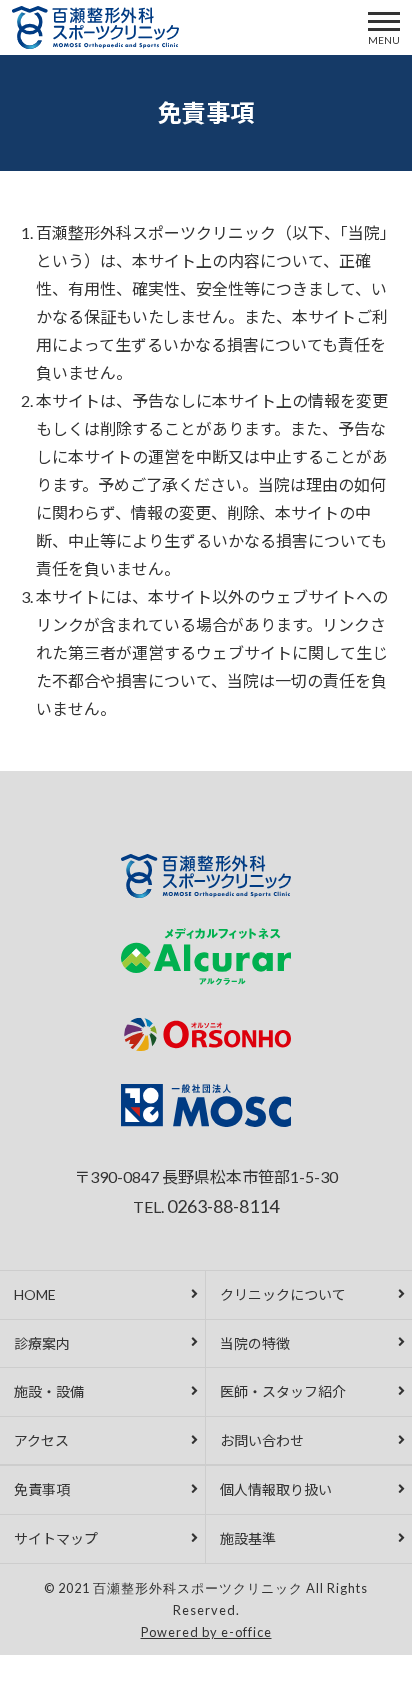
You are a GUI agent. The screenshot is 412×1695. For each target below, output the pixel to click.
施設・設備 (49, 1391)
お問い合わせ (262, 1440)
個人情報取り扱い (276, 1489)
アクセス (41, 1440)
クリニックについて (283, 1294)
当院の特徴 (255, 1343)
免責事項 (42, 1489)
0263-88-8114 (223, 1206)
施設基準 (248, 1538)
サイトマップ (56, 1538)
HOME (35, 1294)
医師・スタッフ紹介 (283, 1391)
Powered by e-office (206, 1632)
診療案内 (42, 1343)
